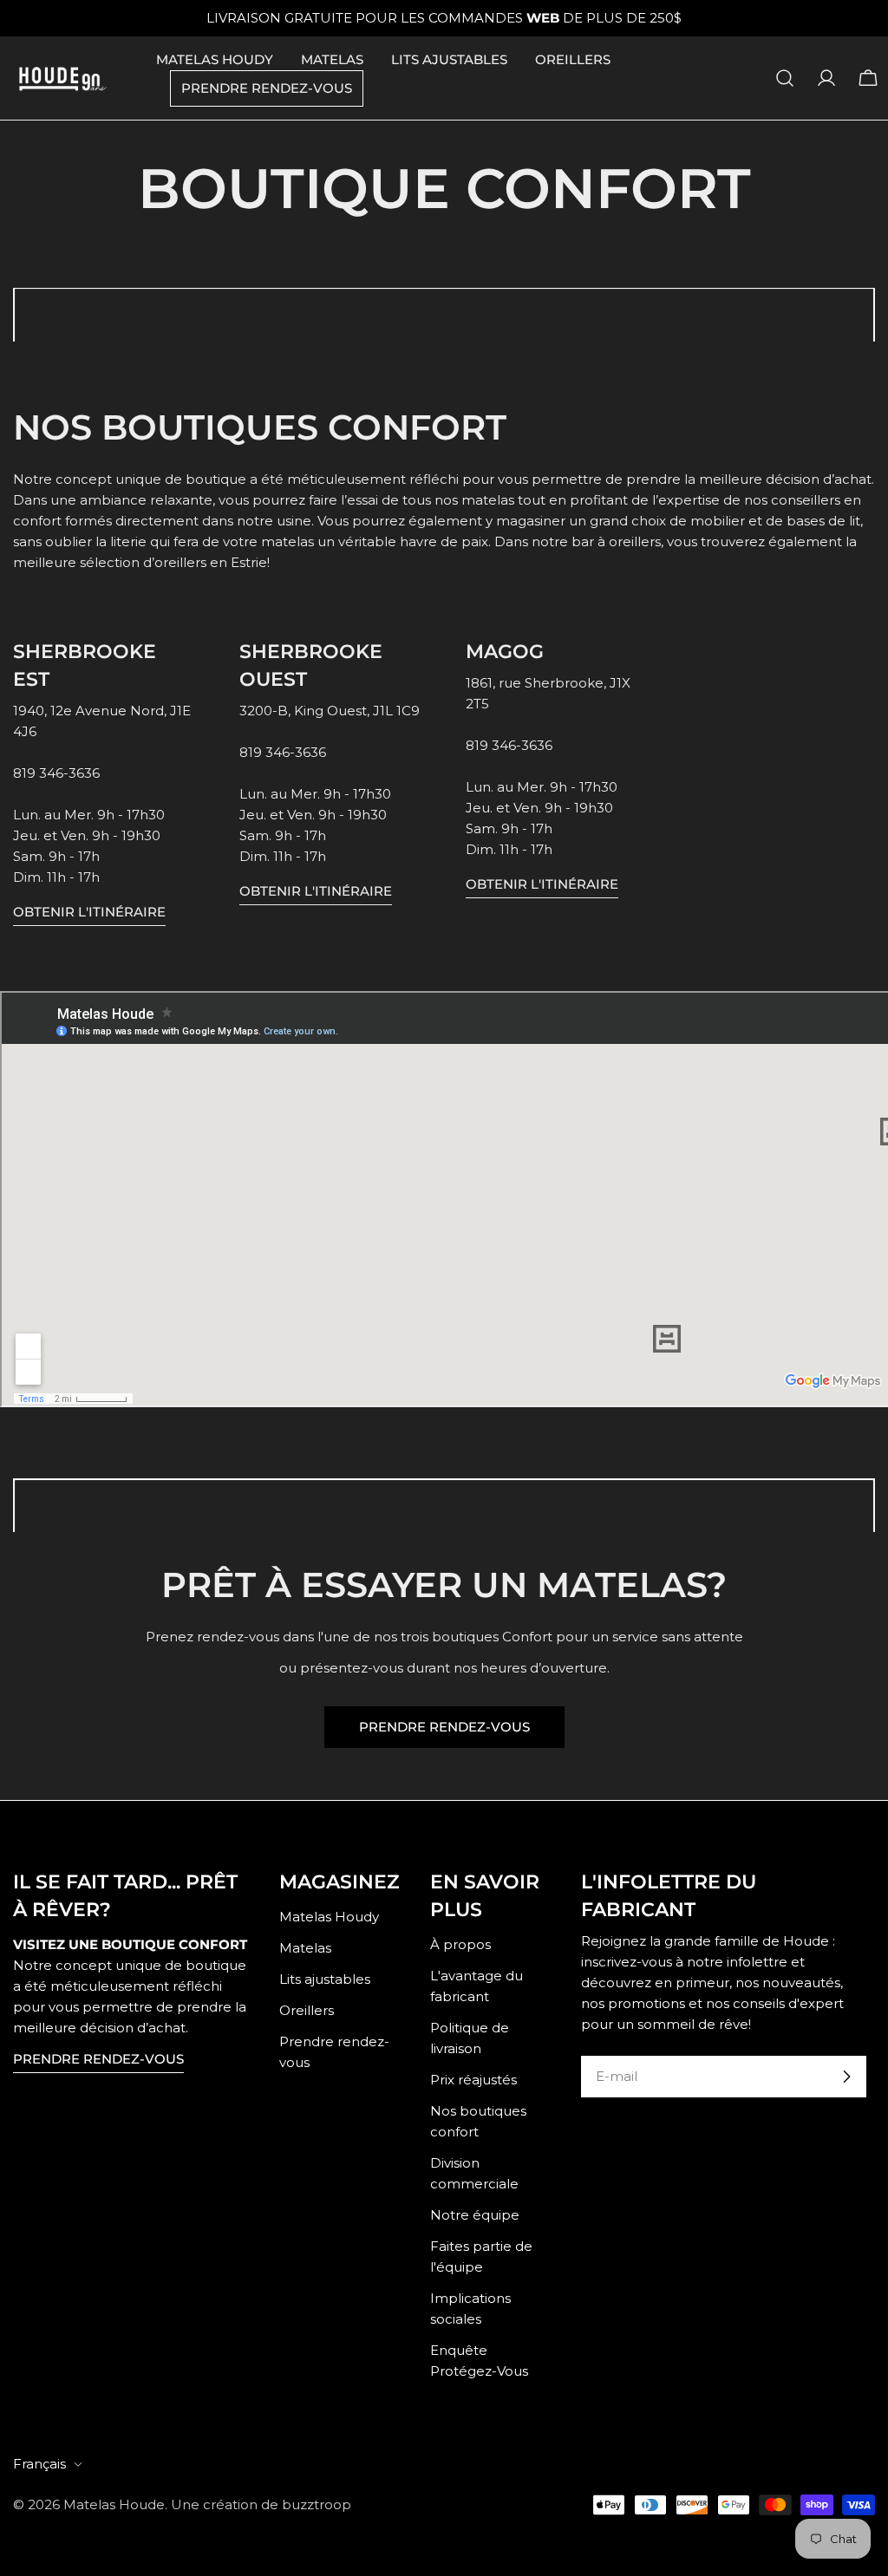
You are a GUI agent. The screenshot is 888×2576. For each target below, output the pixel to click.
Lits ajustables (325, 1979)
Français (39, 2464)
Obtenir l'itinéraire (89, 912)
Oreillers (307, 2010)
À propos (460, 1944)
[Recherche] (785, 78)
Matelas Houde (114, 2504)
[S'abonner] (846, 2077)
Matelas (305, 1948)
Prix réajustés (473, 2080)
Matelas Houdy (329, 1917)
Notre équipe (475, 2215)
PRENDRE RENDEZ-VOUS (444, 1727)
